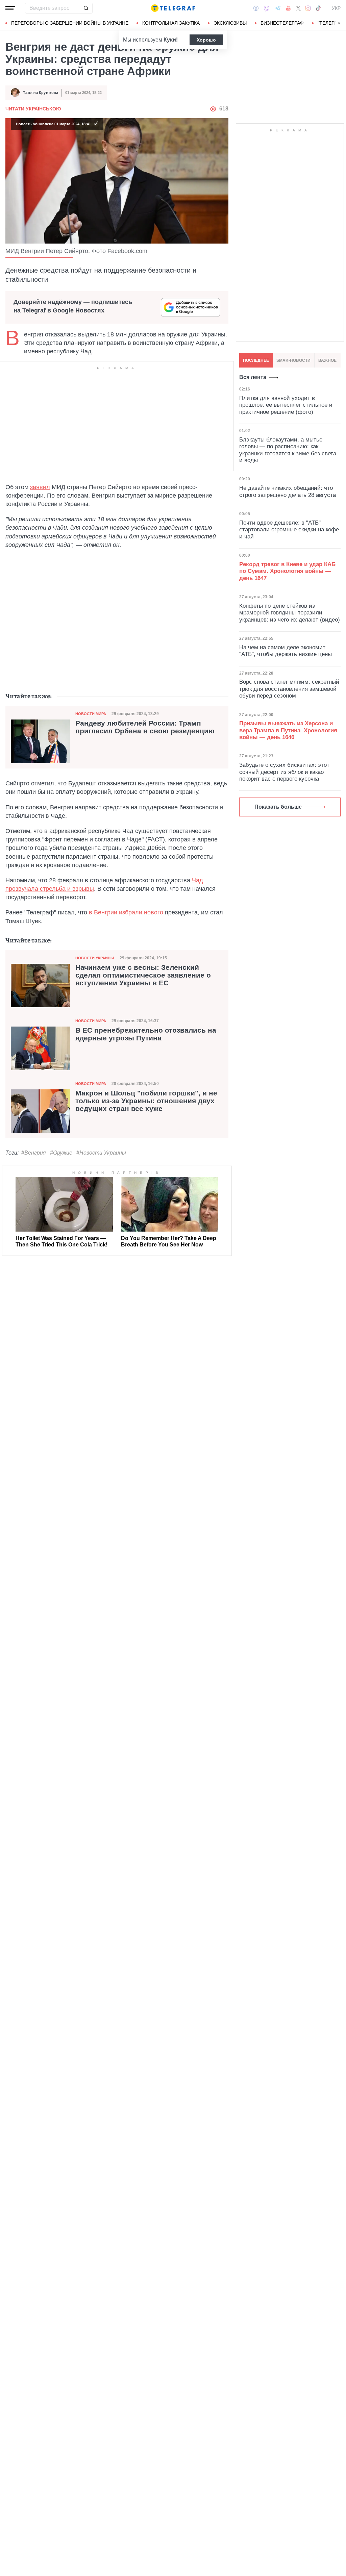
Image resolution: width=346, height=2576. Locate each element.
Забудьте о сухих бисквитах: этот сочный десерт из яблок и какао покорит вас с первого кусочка (284, 772)
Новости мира (91, 714)
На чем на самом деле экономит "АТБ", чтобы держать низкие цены (286, 651)
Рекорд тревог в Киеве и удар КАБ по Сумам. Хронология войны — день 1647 (287, 571)
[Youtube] (288, 8)
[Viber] (267, 8)
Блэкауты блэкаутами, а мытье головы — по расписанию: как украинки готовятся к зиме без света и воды (288, 450)
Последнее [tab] (256, 360)
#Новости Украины (101, 1153)
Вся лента (253, 377)
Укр (336, 8)
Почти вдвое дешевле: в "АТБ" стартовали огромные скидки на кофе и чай (289, 530)
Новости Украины (95, 958)
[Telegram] (278, 8)
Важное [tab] (327, 360)
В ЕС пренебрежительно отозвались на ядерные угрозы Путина (146, 1034)
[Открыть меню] (10, 8)
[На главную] (173, 8)
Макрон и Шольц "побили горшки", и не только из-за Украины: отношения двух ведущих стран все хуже (146, 1101)
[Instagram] (308, 8)
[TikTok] (318, 8)
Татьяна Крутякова (41, 93)
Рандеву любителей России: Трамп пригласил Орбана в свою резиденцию (145, 727)
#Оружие (61, 1153)
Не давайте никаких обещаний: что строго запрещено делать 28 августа (288, 491)
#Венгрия (34, 1153)
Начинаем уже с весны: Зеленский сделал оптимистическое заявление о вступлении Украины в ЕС (143, 975)
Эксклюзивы (230, 23)
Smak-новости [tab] (293, 360)
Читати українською (33, 109)
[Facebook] (256, 8)
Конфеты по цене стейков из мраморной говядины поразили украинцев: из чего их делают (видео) (290, 613)
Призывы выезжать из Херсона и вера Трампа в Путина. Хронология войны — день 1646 (288, 730)
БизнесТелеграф (282, 23)
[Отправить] (86, 8)
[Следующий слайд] (339, 23)
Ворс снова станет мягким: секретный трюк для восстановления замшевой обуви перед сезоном (289, 689)
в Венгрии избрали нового (126, 912)
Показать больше (278, 807)
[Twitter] (298, 8)
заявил (40, 487)
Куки (170, 40)
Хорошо (206, 40)
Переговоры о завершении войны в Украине (70, 23)
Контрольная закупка (171, 23)
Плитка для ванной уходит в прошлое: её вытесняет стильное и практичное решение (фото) (286, 405)
